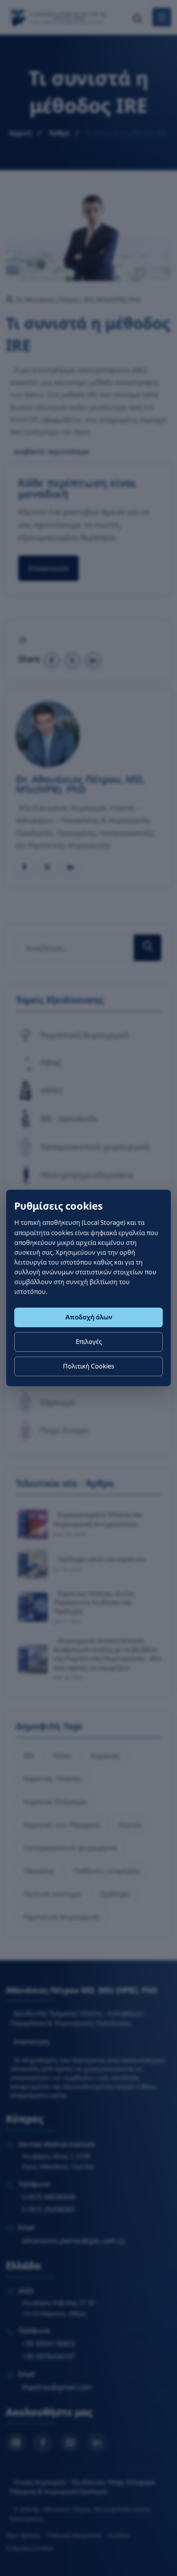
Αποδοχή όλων (89, 1317)
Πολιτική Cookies (88, 1366)
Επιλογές (89, 1341)
